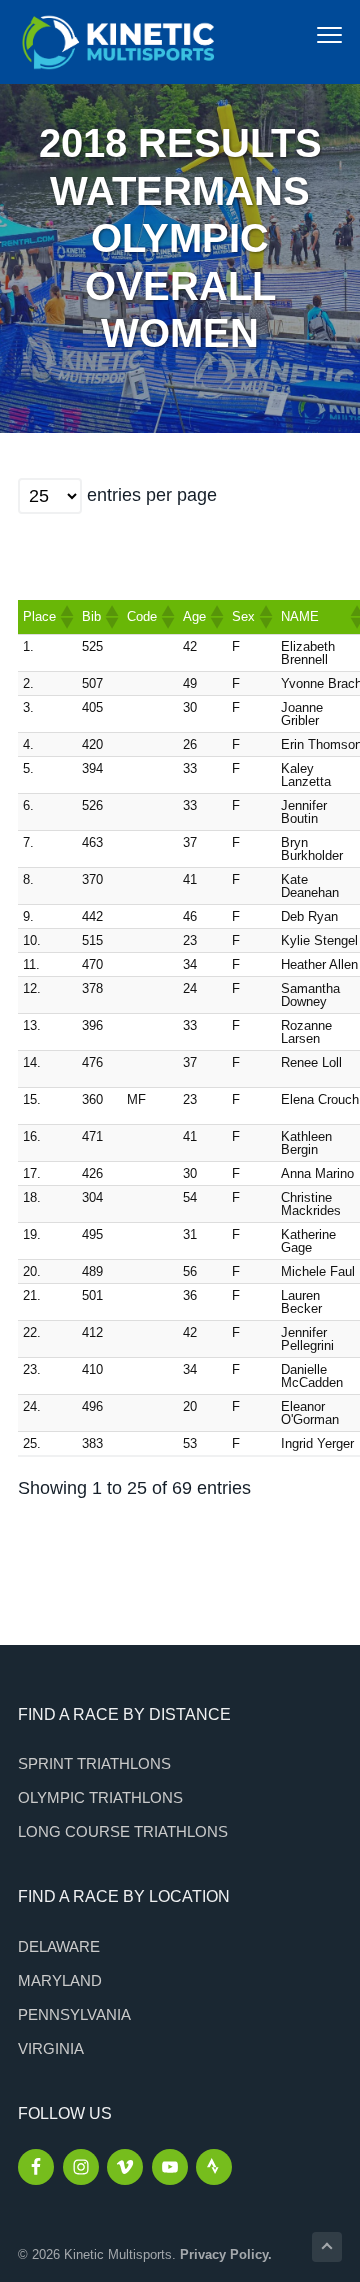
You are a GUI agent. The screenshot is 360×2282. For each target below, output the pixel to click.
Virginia (51, 2048)
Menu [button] (308, 34)
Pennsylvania (74, 2014)
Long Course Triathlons (123, 1831)
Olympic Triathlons (100, 1797)
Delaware (59, 1946)
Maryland (60, 1980)
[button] (66, 617)
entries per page (152, 495)
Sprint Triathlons (94, 1763)
